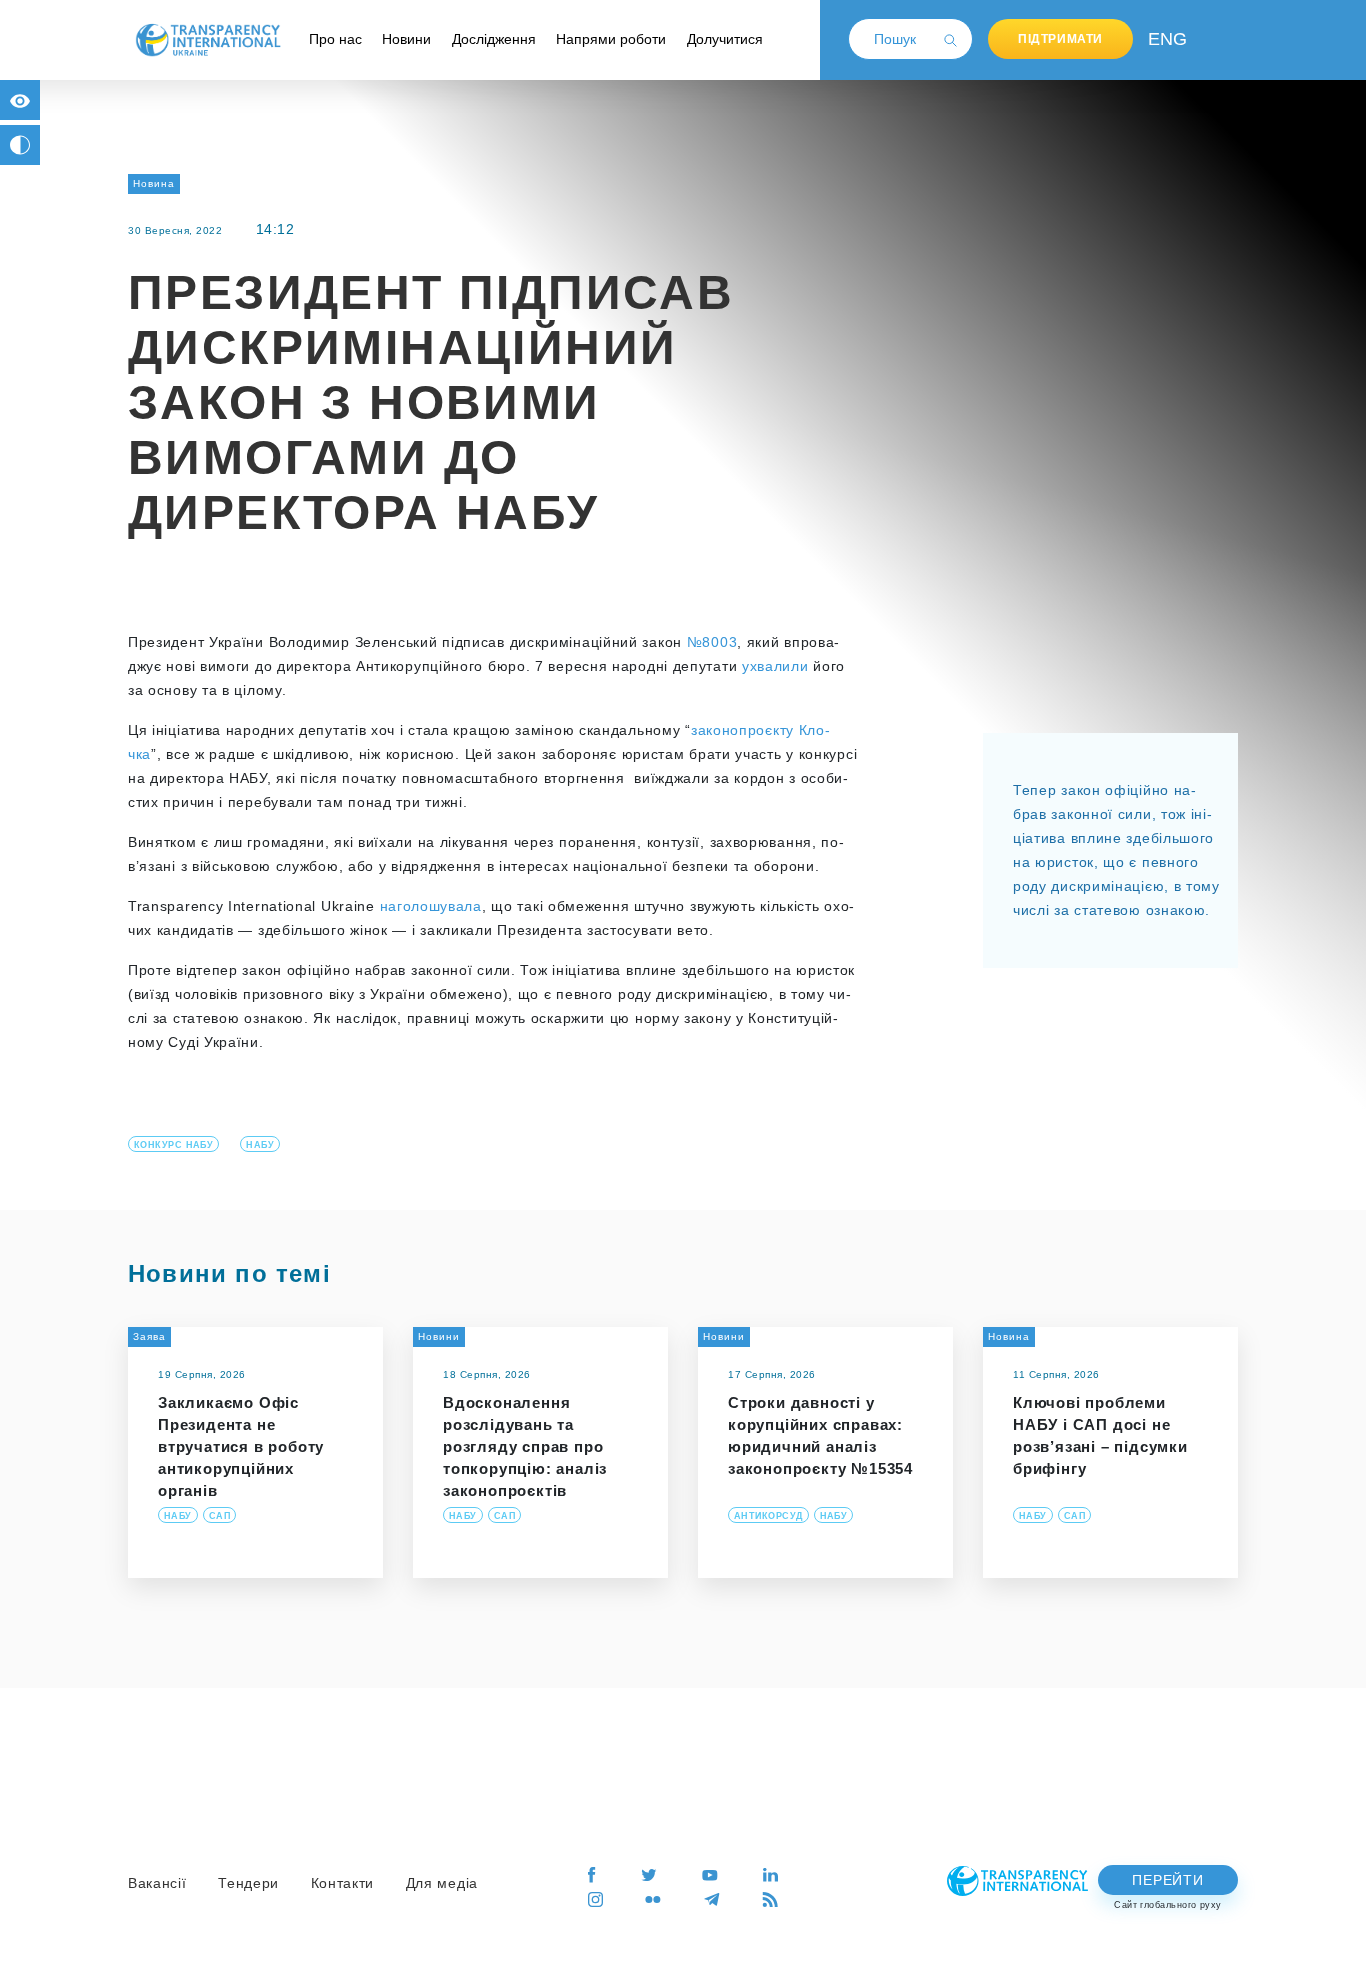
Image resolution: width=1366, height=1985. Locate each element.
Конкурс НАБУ (173, 1145)
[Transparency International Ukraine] (208, 39)
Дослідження (494, 39)
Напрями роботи (611, 39)
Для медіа (442, 1883)
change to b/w (20, 145)
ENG (1163, 39)
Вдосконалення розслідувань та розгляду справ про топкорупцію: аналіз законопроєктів (525, 1446)
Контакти (343, 1883)
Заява (149, 1336)
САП (219, 1516)
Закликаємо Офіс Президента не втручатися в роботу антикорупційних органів (241, 1446)
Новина (154, 183)
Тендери (248, 1883)
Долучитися (725, 39)
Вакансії (157, 1883)
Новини (406, 39)
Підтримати (1060, 39)
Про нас (335, 39)
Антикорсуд (768, 1516)
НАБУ (260, 1145)
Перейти (1167, 1880)
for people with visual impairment (20, 100)
